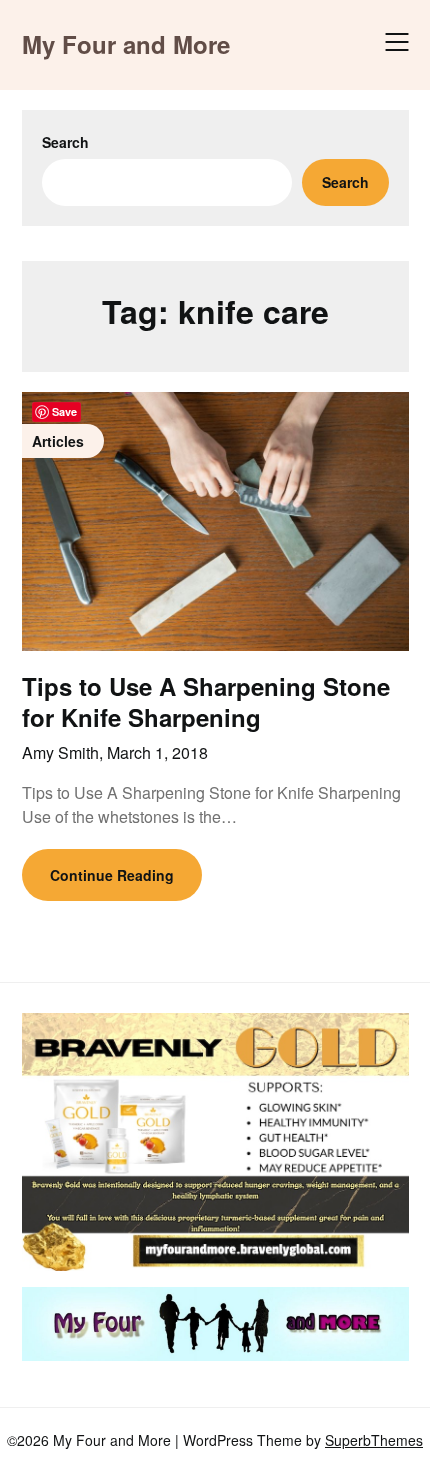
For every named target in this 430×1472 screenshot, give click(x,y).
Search (65, 142)
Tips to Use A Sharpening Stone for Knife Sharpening (206, 701)
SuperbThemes (374, 1440)
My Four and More (126, 44)
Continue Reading (112, 875)
